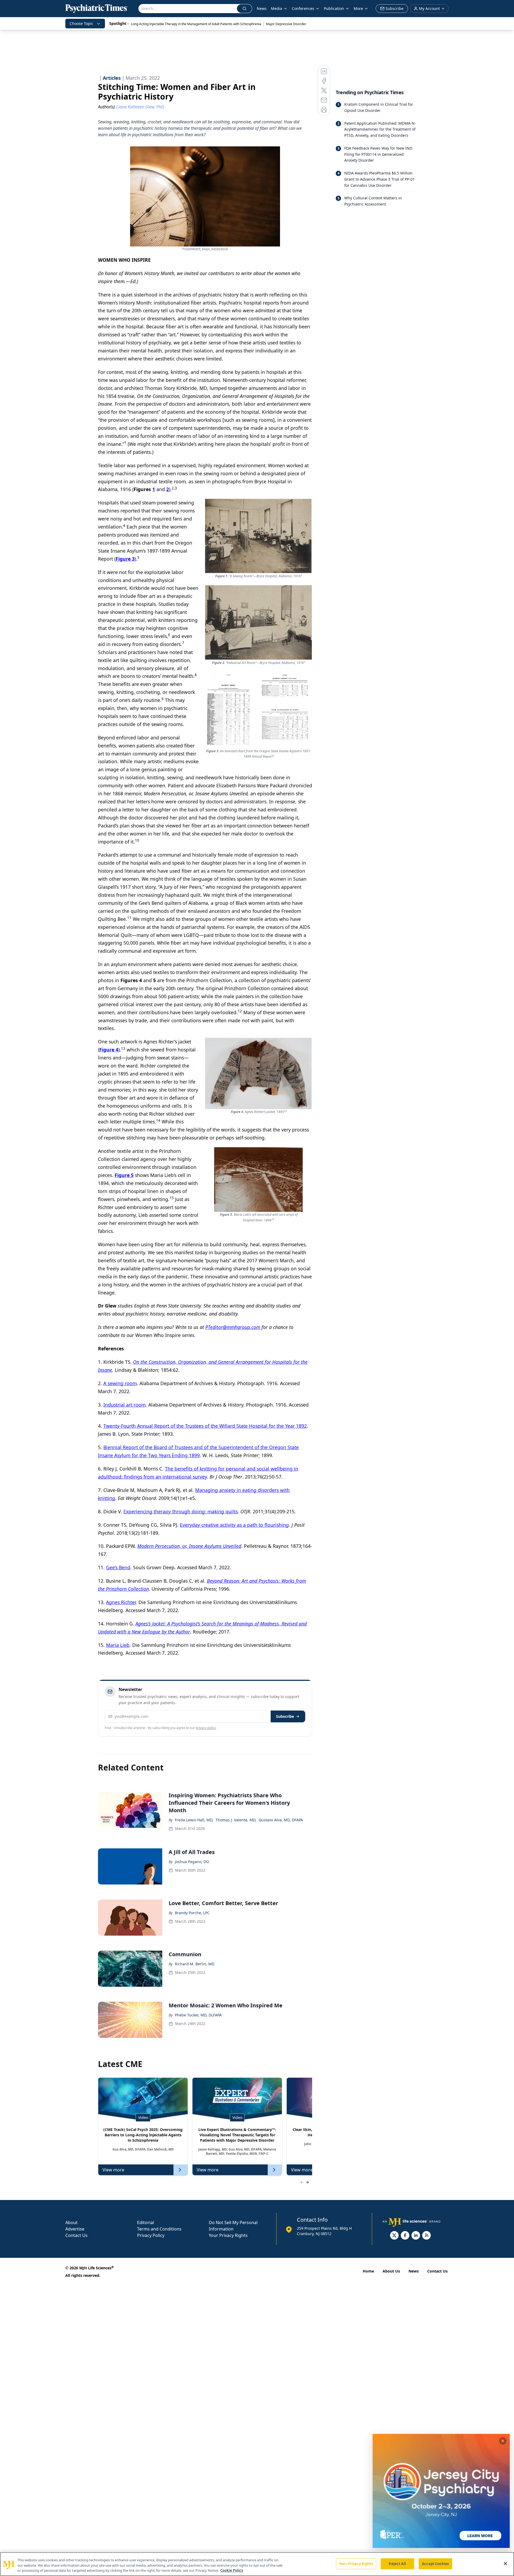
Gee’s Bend (118, 1567)
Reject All (397, 2563)
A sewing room (120, 1383)
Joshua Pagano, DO (192, 1862)
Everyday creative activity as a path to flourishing (234, 1525)
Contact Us (76, 2235)
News (262, 8)
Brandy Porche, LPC (192, 1913)
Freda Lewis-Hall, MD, (194, 1820)
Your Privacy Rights (228, 2235)
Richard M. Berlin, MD (195, 1964)
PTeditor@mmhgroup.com (233, 1327)
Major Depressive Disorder (286, 24)
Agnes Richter (121, 1602)
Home (368, 2271)
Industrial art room (124, 1405)
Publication (334, 8)
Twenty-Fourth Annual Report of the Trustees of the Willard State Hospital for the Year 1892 (205, 1426)
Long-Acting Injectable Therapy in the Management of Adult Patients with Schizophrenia (196, 24)
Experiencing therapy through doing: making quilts (181, 1511)
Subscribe (285, 1716)
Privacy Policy (151, 2235)
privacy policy (206, 1728)
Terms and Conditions (159, 2229)
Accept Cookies (435, 2563)
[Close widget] (503, 2441)
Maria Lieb (118, 1645)
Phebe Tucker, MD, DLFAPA (198, 2015)
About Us (391, 2271)
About (71, 2222)
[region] (257, 2564)
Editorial (145, 2222)
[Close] (505, 2563)
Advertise (75, 2229)
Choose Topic (81, 23)
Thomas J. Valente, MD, (236, 1820)
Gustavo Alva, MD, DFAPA (281, 1820)
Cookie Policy (232, 2570)
